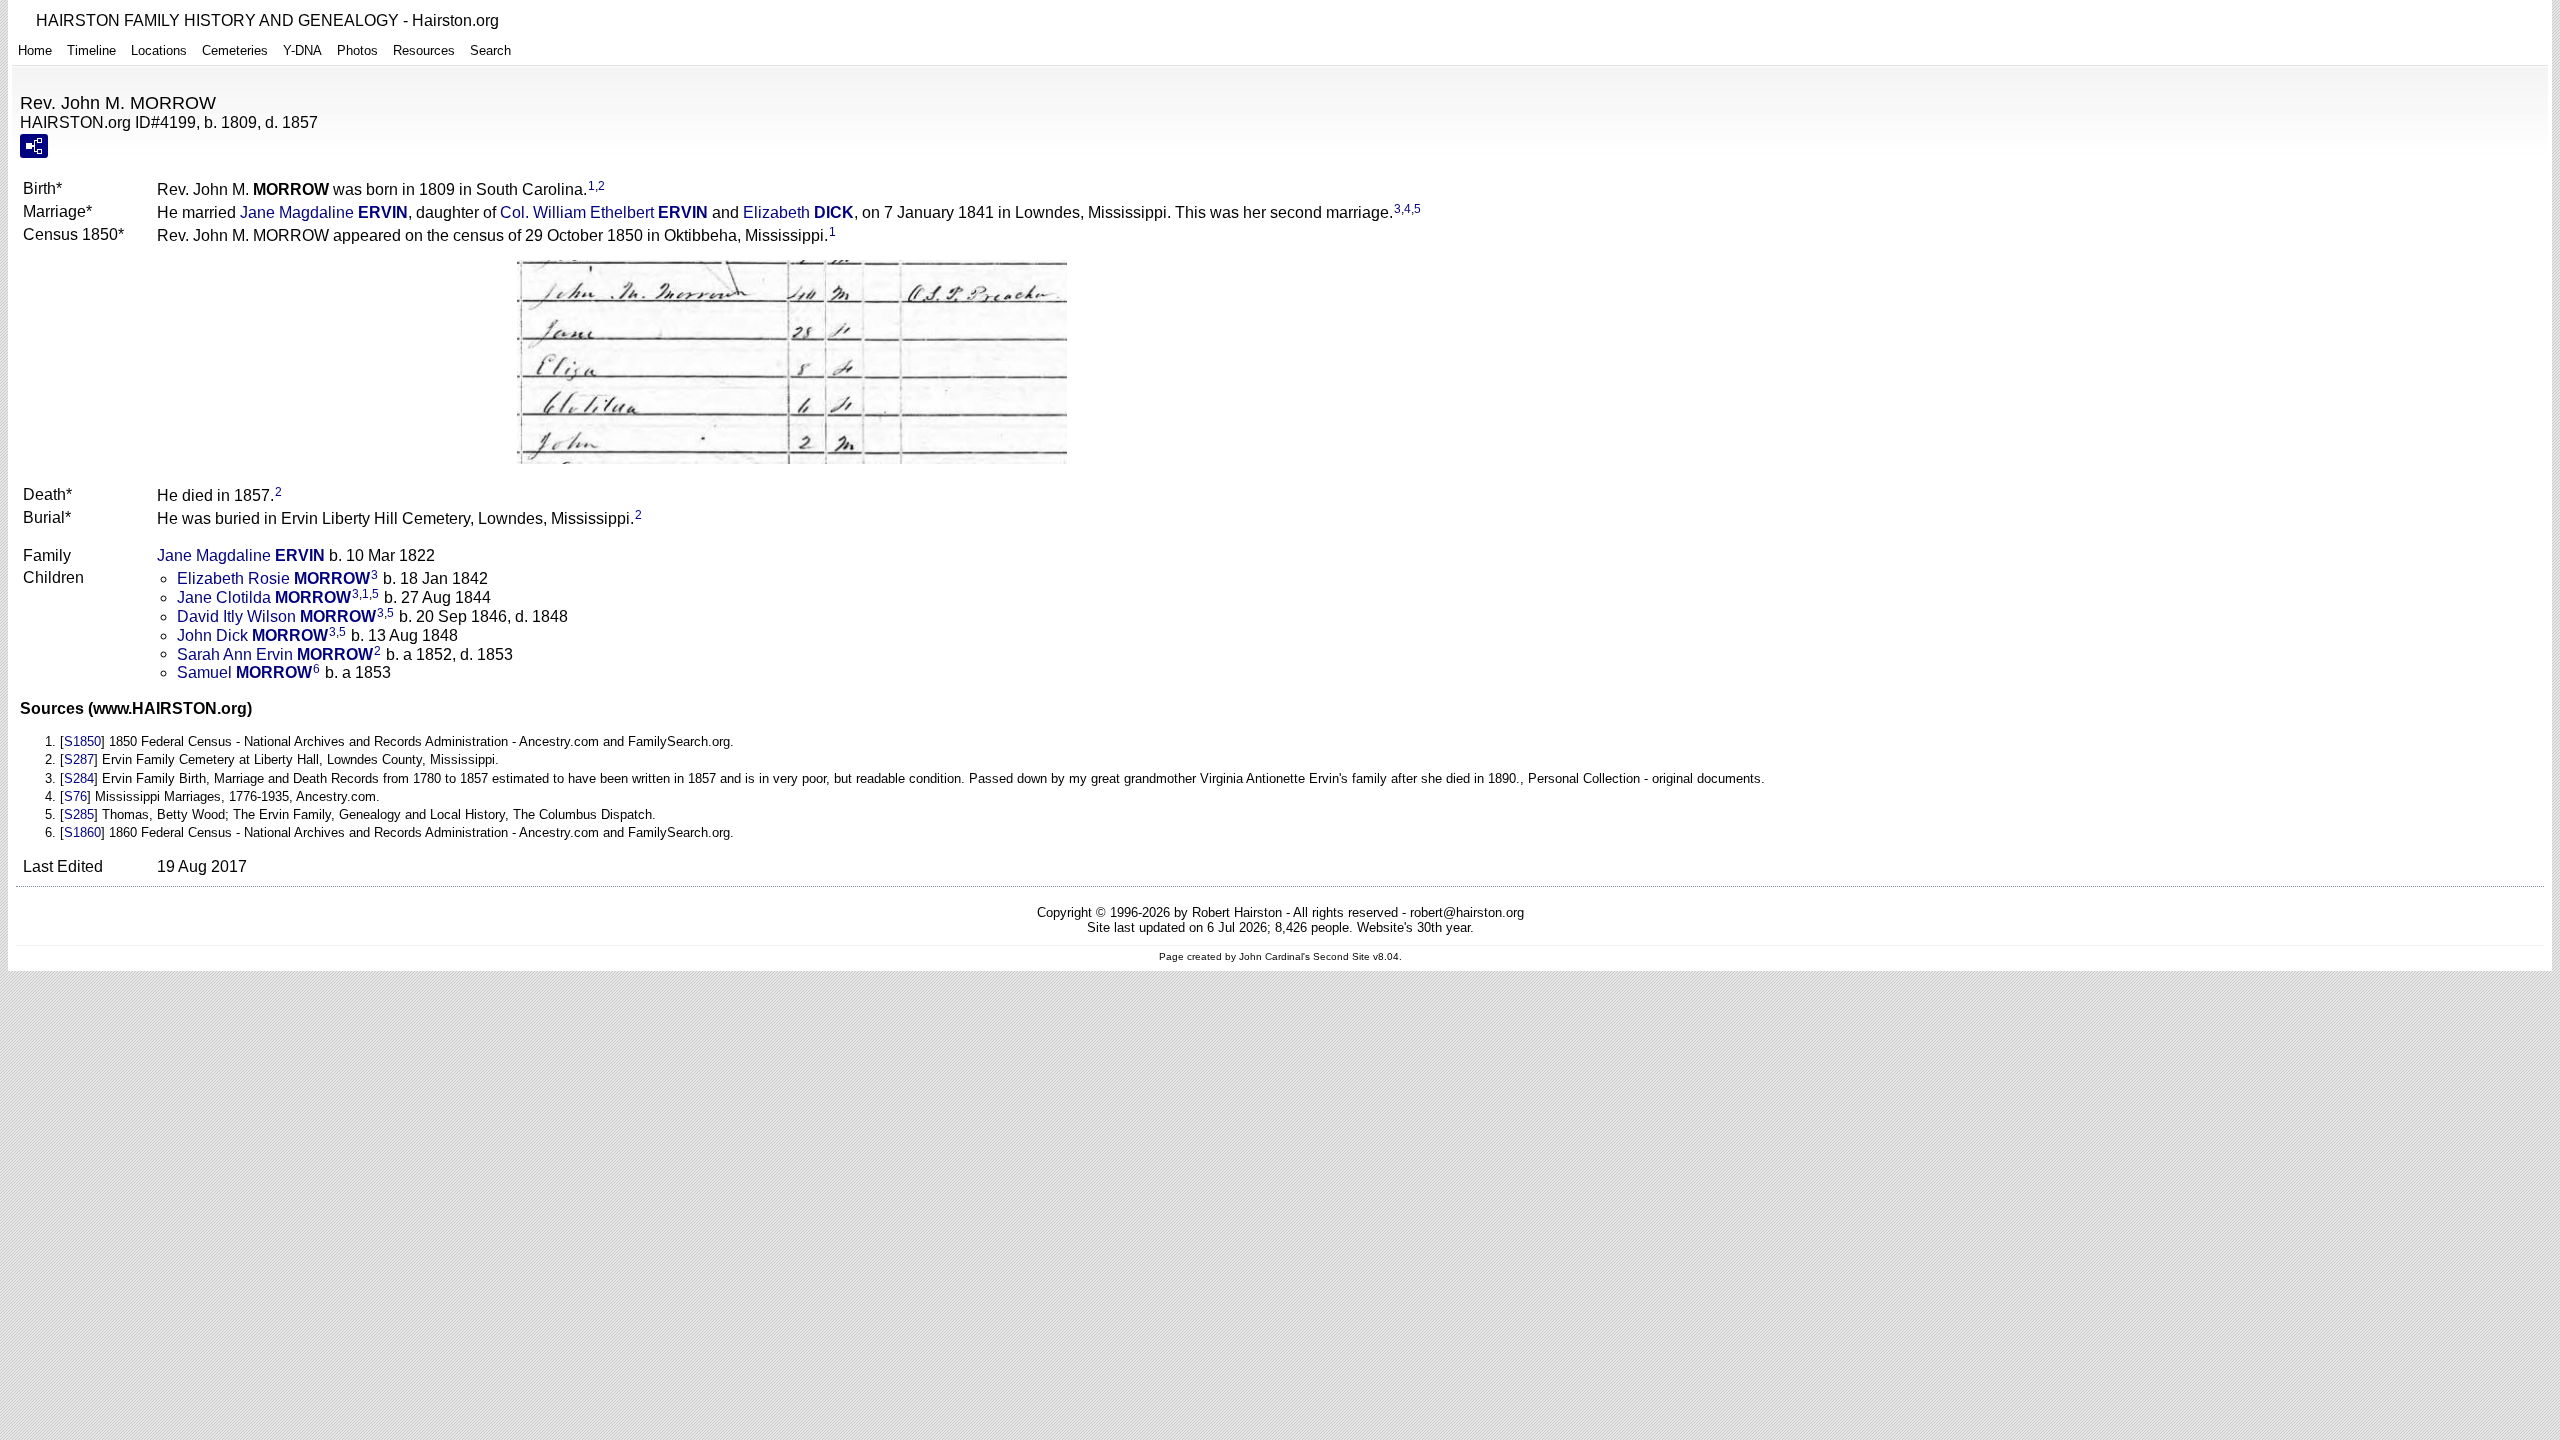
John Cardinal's (1274, 956)
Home (35, 50)
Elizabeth (798, 212)
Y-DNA (302, 50)
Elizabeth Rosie (273, 578)
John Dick (252, 635)
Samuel (244, 672)
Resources (424, 50)
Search (490, 50)
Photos (357, 50)
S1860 (82, 832)
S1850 (82, 741)
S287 (79, 759)
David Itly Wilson (276, 616)
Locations (159, 50)
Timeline (91, 50)
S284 (79, 778)
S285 (79, 814)
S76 (75, 796)
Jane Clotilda (264, 597)
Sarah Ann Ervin (275, 653)
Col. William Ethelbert (604, 212)
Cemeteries (235, 50)
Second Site (1341, 956)
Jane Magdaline (324, 212)
